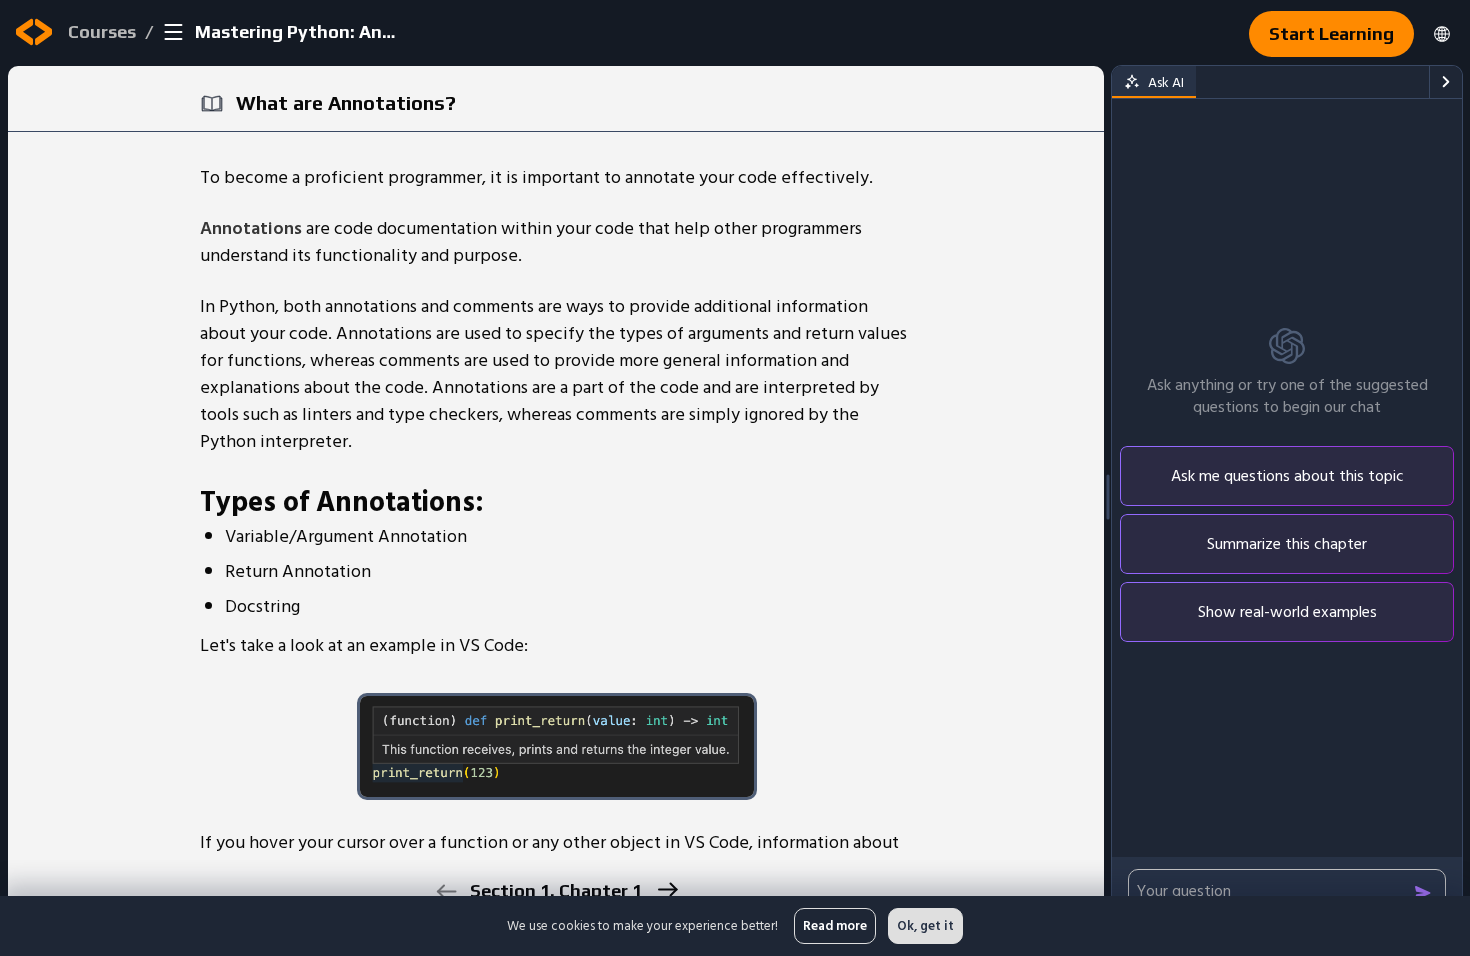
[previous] (445, 891)
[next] (666, 889)
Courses (102, 31)
